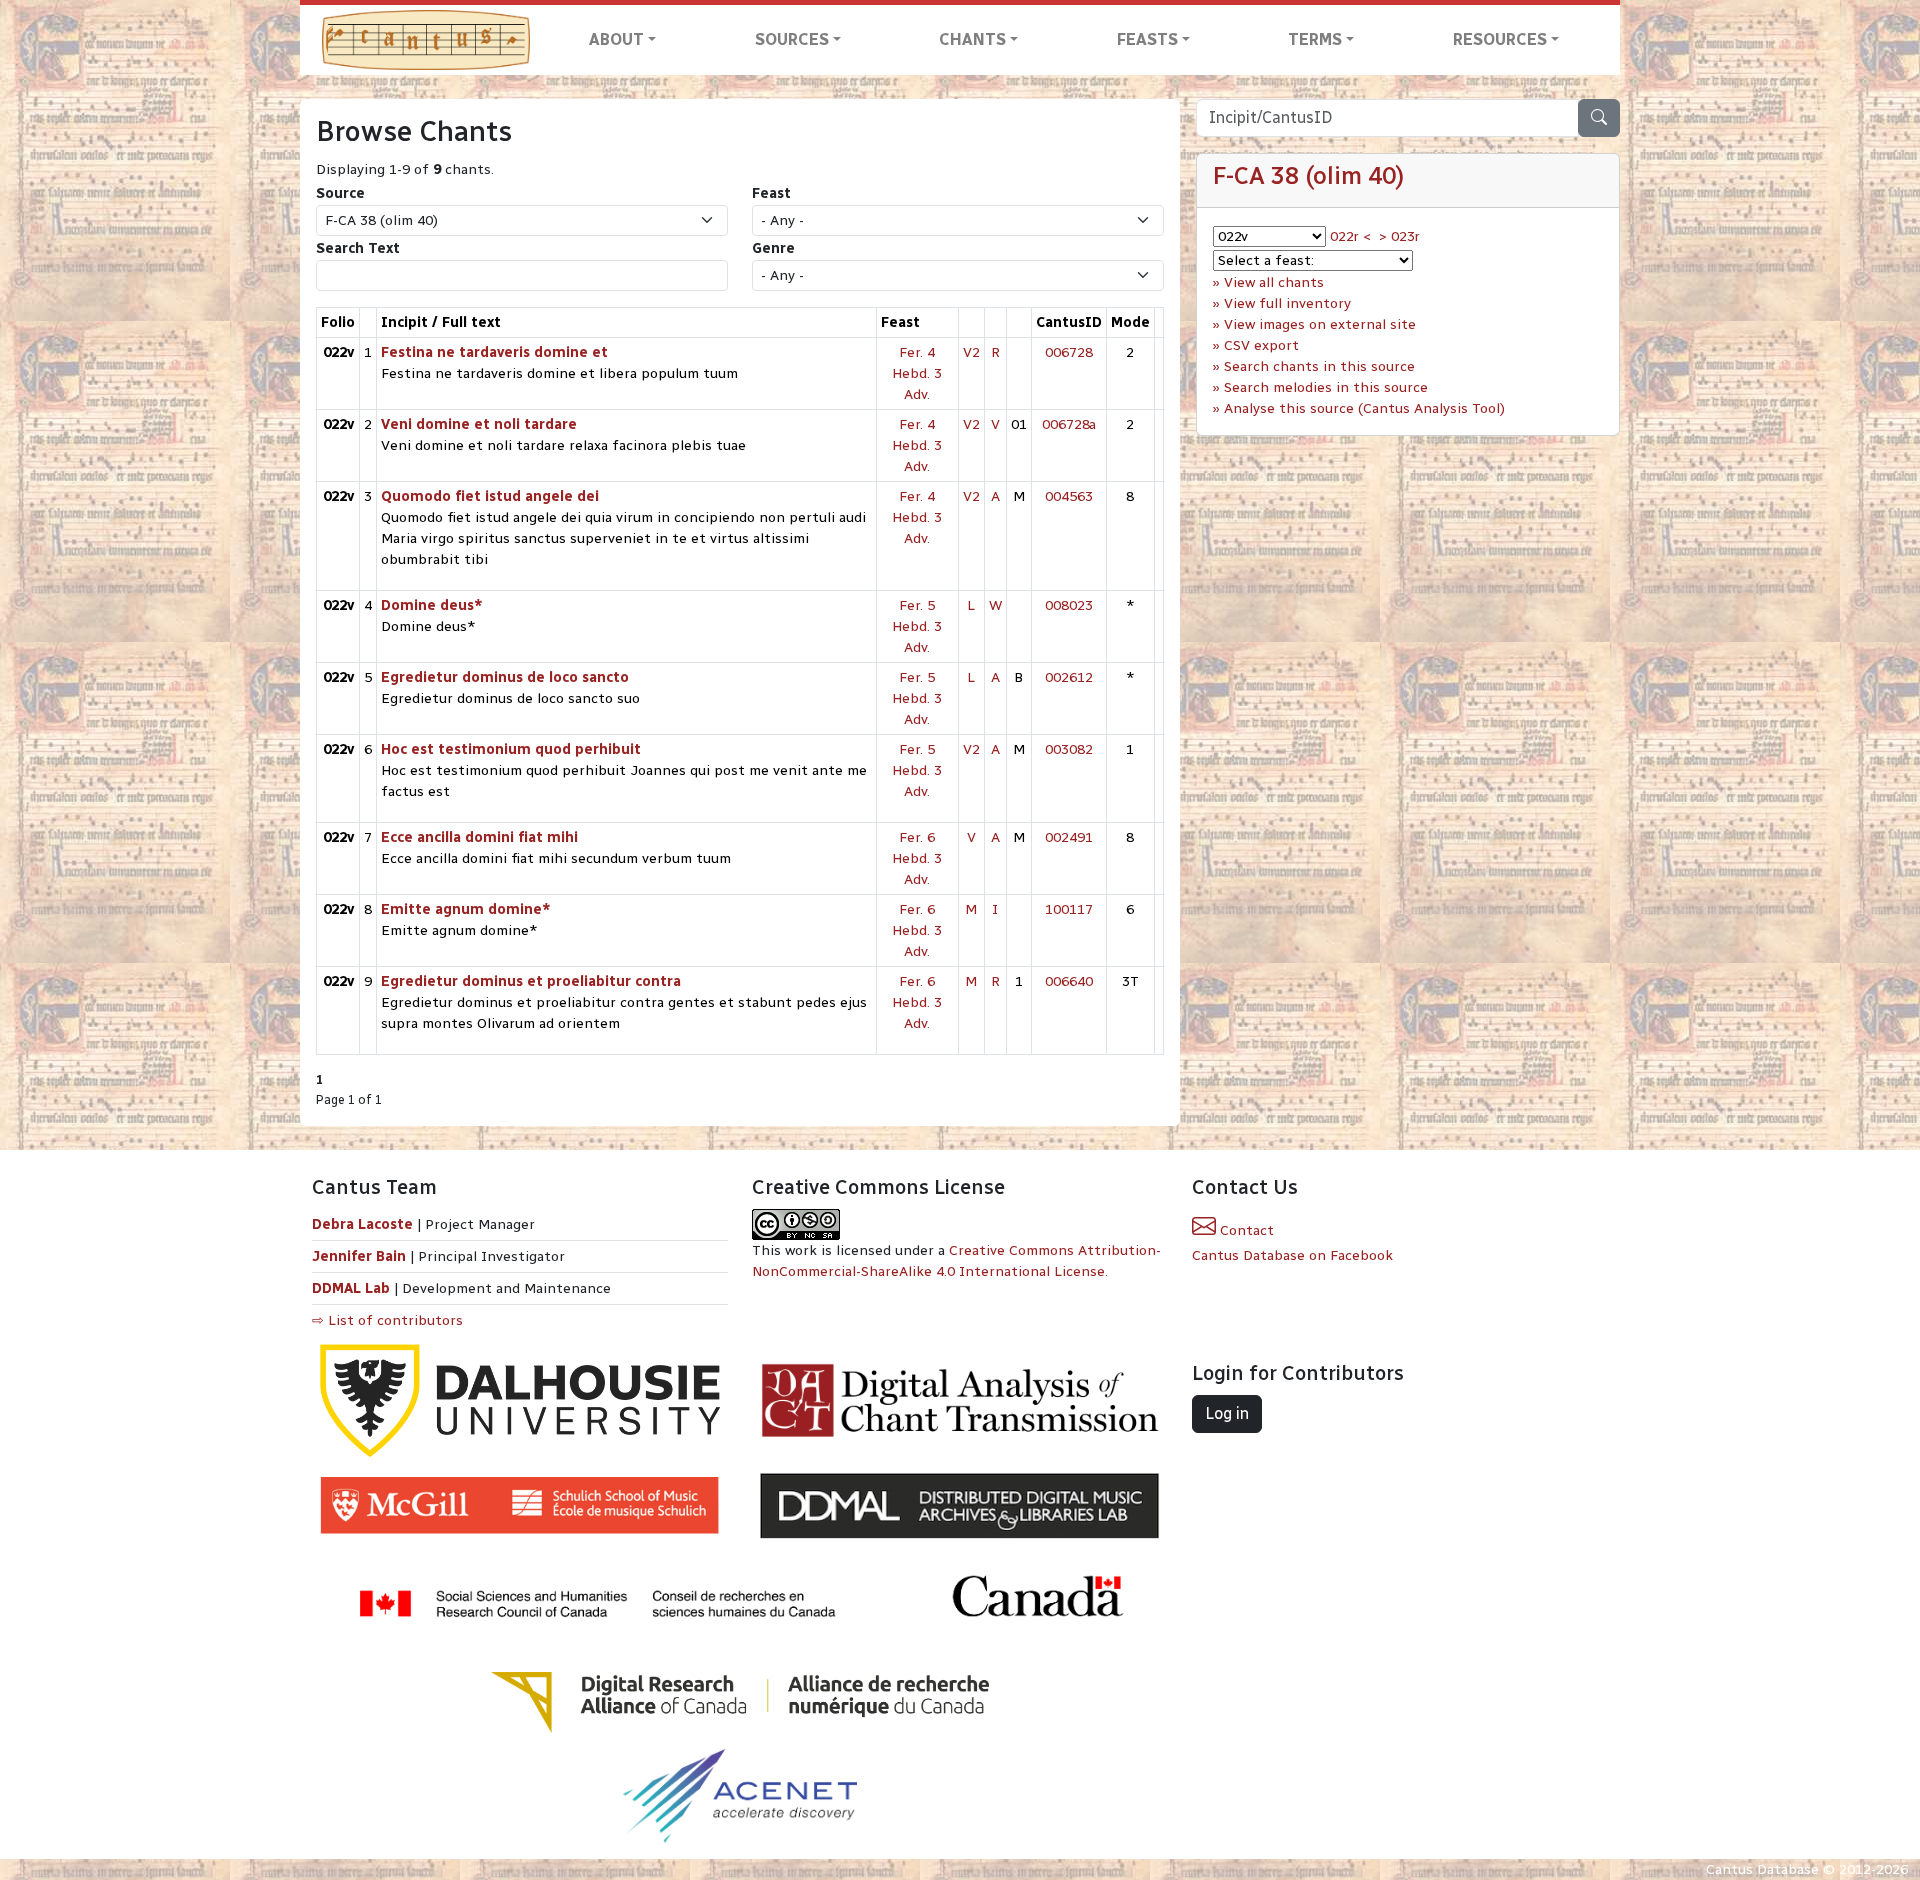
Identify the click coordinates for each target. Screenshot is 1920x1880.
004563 (1069, 496)
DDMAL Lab (351, 1288)
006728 (1069, 352)
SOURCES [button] (792, 39)
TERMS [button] (1315, 39)
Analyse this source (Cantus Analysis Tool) (1364, 408)
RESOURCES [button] (1500, 39)
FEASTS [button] (1147, 39)
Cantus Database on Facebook (1292, 1255)
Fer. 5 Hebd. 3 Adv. (917, 626)
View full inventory (1287, 303)
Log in (1227, 1413)
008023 (1069, 605)
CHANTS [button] (972, 39)
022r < (1350, 236)
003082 (1069, 749)
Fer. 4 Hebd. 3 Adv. (917, 373)
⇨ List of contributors (387, 1320)
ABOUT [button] (616, 39)
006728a (1069, 424)
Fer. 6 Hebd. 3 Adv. (917, 858)
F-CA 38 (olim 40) (1308, 175)
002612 (1069, 677)
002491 (1069, 837)
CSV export (1261, 345)
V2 (971, 352)
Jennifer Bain (361, 1256)
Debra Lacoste (362, 1224)
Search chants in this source (1319, 366)
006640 (1069, 981)
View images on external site (1320, 324)
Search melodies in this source (1326, 387)
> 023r (1399, 236)
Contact (1245, 1230)
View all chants (1274, 282)
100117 (1069, 909)
